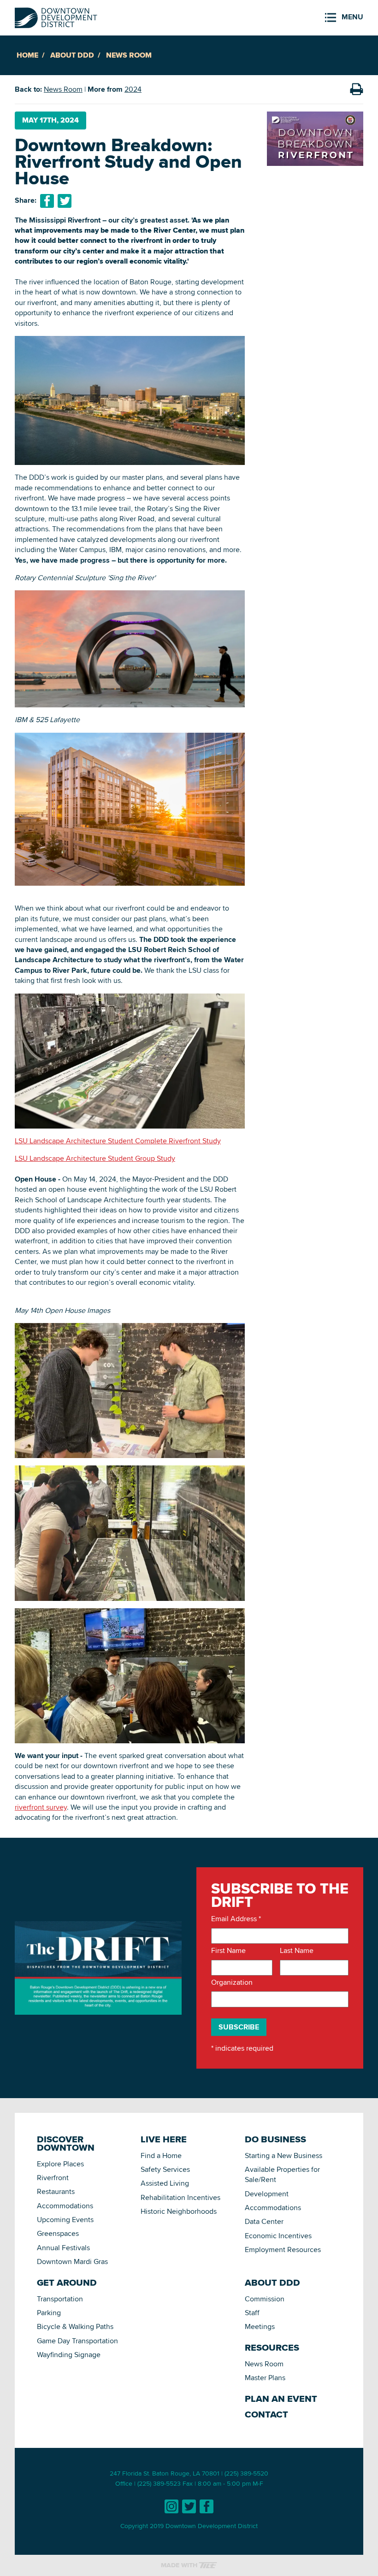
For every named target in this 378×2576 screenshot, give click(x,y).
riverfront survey (41, 1807)
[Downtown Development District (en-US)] (56, 16)
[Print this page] (356, 89)
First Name (228, 1951)
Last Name (297, 1951)
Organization (232, 1982)
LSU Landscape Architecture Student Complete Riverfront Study (118, 1141)
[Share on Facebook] (47, 201)
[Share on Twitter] (65, 201)
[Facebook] (207, 2506)
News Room (129, 55)
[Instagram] (171, 2506)
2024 (133, 89)
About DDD (72, 55)
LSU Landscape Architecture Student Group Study (95, 1158)
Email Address (236, 1919)
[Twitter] (189, 2506)
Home (27, 55)
